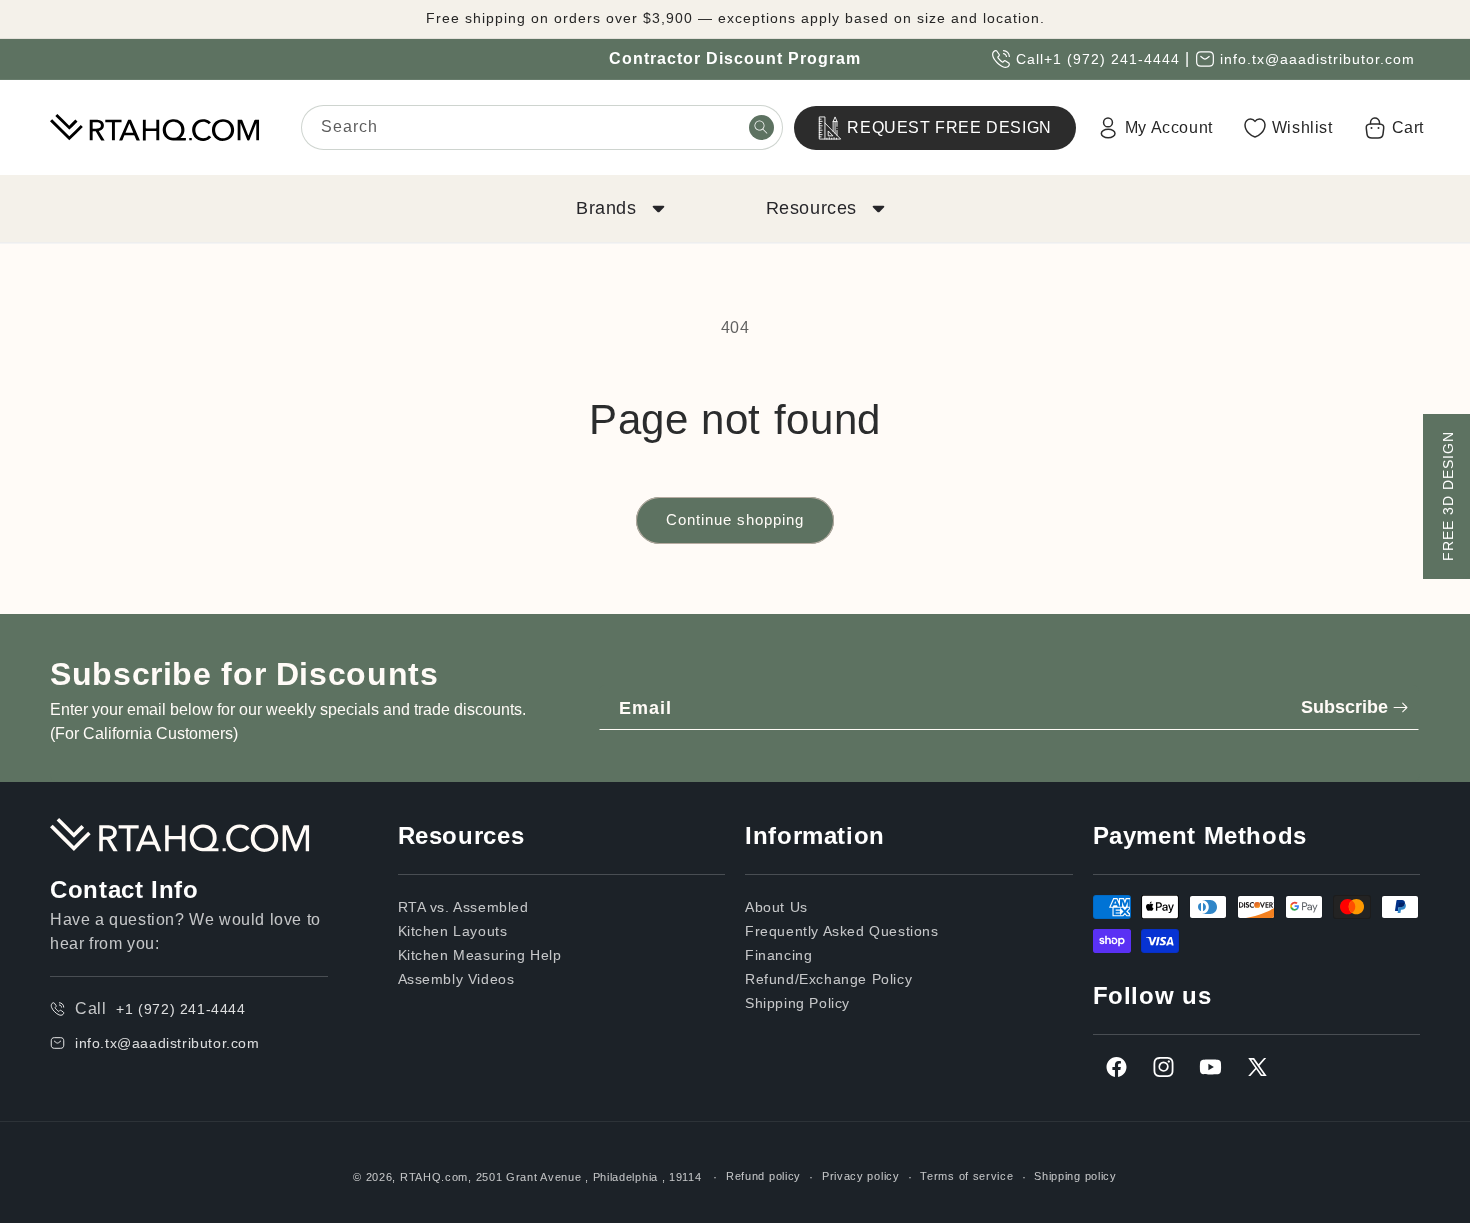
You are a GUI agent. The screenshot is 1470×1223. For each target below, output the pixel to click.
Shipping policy (1075, 1176)
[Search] (761, 127)
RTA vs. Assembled (463, 907)
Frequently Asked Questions (842, 931)
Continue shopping (735, 519)
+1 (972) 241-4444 (1112, 59)
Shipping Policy (797, 1003)
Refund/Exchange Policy (828, 979)
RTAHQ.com (434, 1177)
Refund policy (763, 1176)
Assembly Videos (456, 979)
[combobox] (542, 127)
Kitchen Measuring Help (480, 955)
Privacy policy (861, 1176)
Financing (778, 955)
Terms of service (966, 1176)
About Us (776, 907)
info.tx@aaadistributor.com (1317, 59)
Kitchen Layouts (453, 931)
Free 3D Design (1448, 496)
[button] (619, 208)
